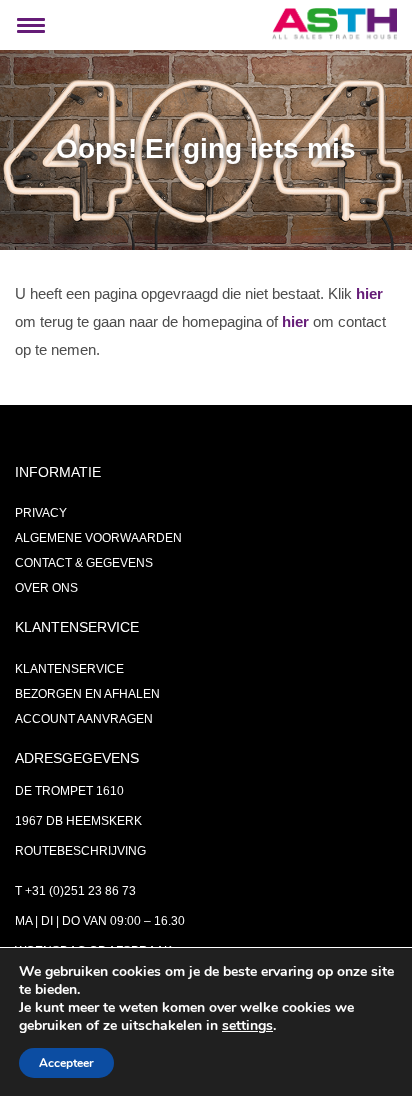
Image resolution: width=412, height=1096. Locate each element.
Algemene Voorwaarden (98, 538)
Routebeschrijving (80, 851)
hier (369, 293)
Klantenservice (69, 669)
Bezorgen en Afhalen (87, 694)
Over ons (46, 588)
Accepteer (66, 1063)
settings (247, 1026)
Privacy (41, 513)
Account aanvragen (84, 719)
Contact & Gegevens (84, 563)
